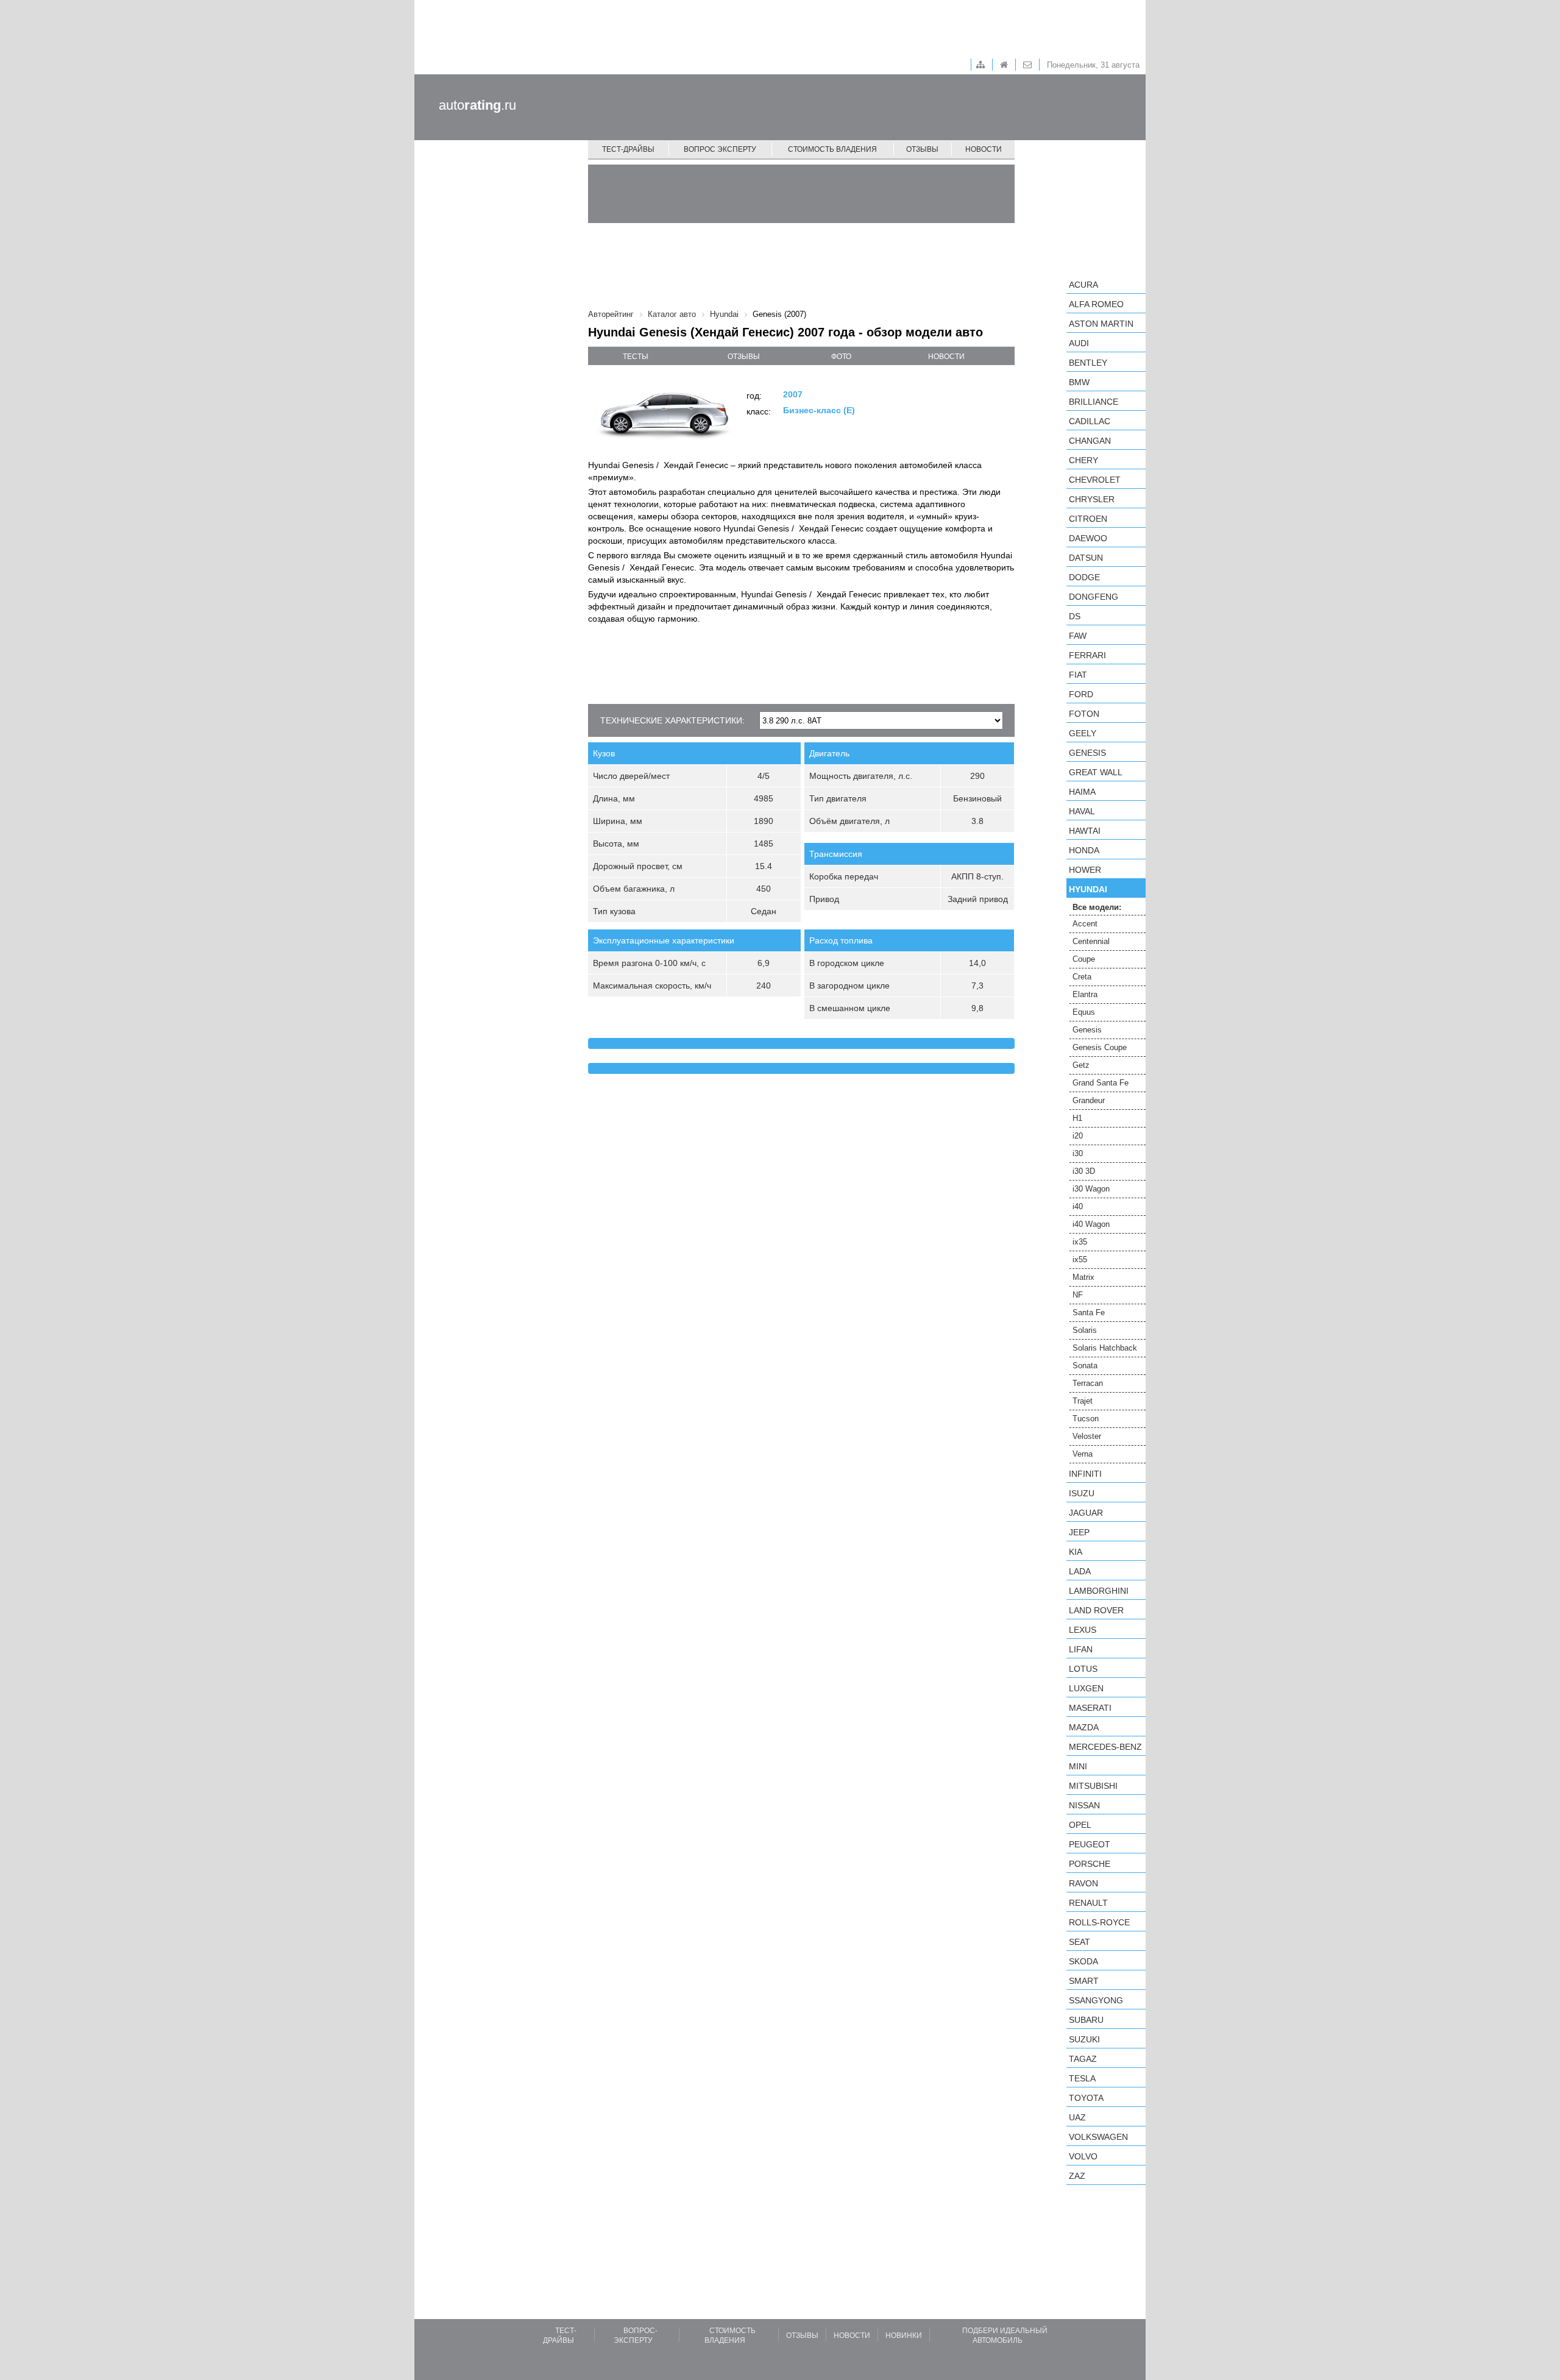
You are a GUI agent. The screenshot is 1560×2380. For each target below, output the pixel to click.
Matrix (1083, 1277)
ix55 (1080, 1259)
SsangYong (1096, 2000)
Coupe (1084, 959)
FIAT (1078, 675)
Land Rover (1096, 1610)
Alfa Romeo (1096, 304)
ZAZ (1077, 2176)
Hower (1085, 870)
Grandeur (1089, 1100)
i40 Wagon (1091, 1224)
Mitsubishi (1093, 1786)
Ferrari (1087, 655)
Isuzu (1082, 1493)
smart (1084, 1981)
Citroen (1088, 519)
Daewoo (1088, 538)
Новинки (904, 2336)
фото (841, 357)
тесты (636, 357)
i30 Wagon (1091, 1189)
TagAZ (1083, 2059)
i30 (1078, 1153)
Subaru (1086, 2020)
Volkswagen (1098, 2137)
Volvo (1083, 2156)
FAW (1078, 636)
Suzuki (1084, 2039)
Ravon (1083, 1883)
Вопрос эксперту (720, 149)
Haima (1082, 792)
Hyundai (1088, 889)
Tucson (1086, 1419)
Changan (1090, 441)
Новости (984, 149)
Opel (1080, 1825)
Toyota (1086, 2098)
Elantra (1085, 994)
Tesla (1082, 2078)
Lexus (1083, 1630)
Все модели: (1097, 907)
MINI (1078, 1766)
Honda (1084, 850)
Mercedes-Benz (1105, 1747)
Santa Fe (1089, 1313)
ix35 (1080, 1242)
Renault (1088, 1903)
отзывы (744, 357)
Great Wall (1096, 772)
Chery (1083, 460)
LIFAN (1081, 1649)
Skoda (1083, 1961)
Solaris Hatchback (1105, 1348)
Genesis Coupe (1100, 1047)
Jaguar (1086, 1513)
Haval (1082, 811)
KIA (1076, 1552)
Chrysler (1092, 499)
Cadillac (1090, 421)
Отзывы (922, 149)
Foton (1084, 714)
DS (1075, 616)
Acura (1083, 285)
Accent (1085, 924)
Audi (1079, 343)
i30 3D (1084, 1171)
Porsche (1090, 1864)
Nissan (1084, 1805)
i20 (1078, 1136)
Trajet (1083, 1401)
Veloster (1087, 1436)
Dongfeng (1094, 597)
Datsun (1086, 558)
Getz (1081, 1065)
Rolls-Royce (1099, 1922)
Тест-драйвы (628, 149)
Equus (1084, 1012)
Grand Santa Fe (1101, 1083)
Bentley (1088, 363)
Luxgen (1086, 1688)
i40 (1078, 1206)
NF (1078, 1295)
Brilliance (1094, 402)
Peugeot (1090, 1844)
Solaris (1085, 1330)
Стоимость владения (832, 149)
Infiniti (1085, 1474)
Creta (1082, 977)
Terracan (1088, 1383)
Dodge (1084, 577)
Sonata (1085, 1366)
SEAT (1080, 1942)
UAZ (1077, 2117)
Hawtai (1085, 831)
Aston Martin (1101, 324)
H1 (1077, 1118)
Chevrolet (1095, 480)
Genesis (1087, 753)
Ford (1081, 694)
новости (946, 357)
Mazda (1084, 1727)
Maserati (1090, 1708)
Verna (1083, 1454)
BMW (1079, 382)
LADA (1080, 1571)
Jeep (1079, 1532)
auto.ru (477, 105)
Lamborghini (1099, 1591)
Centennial (1091, 941)
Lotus (1083, 1669)
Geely (1083, 733)
